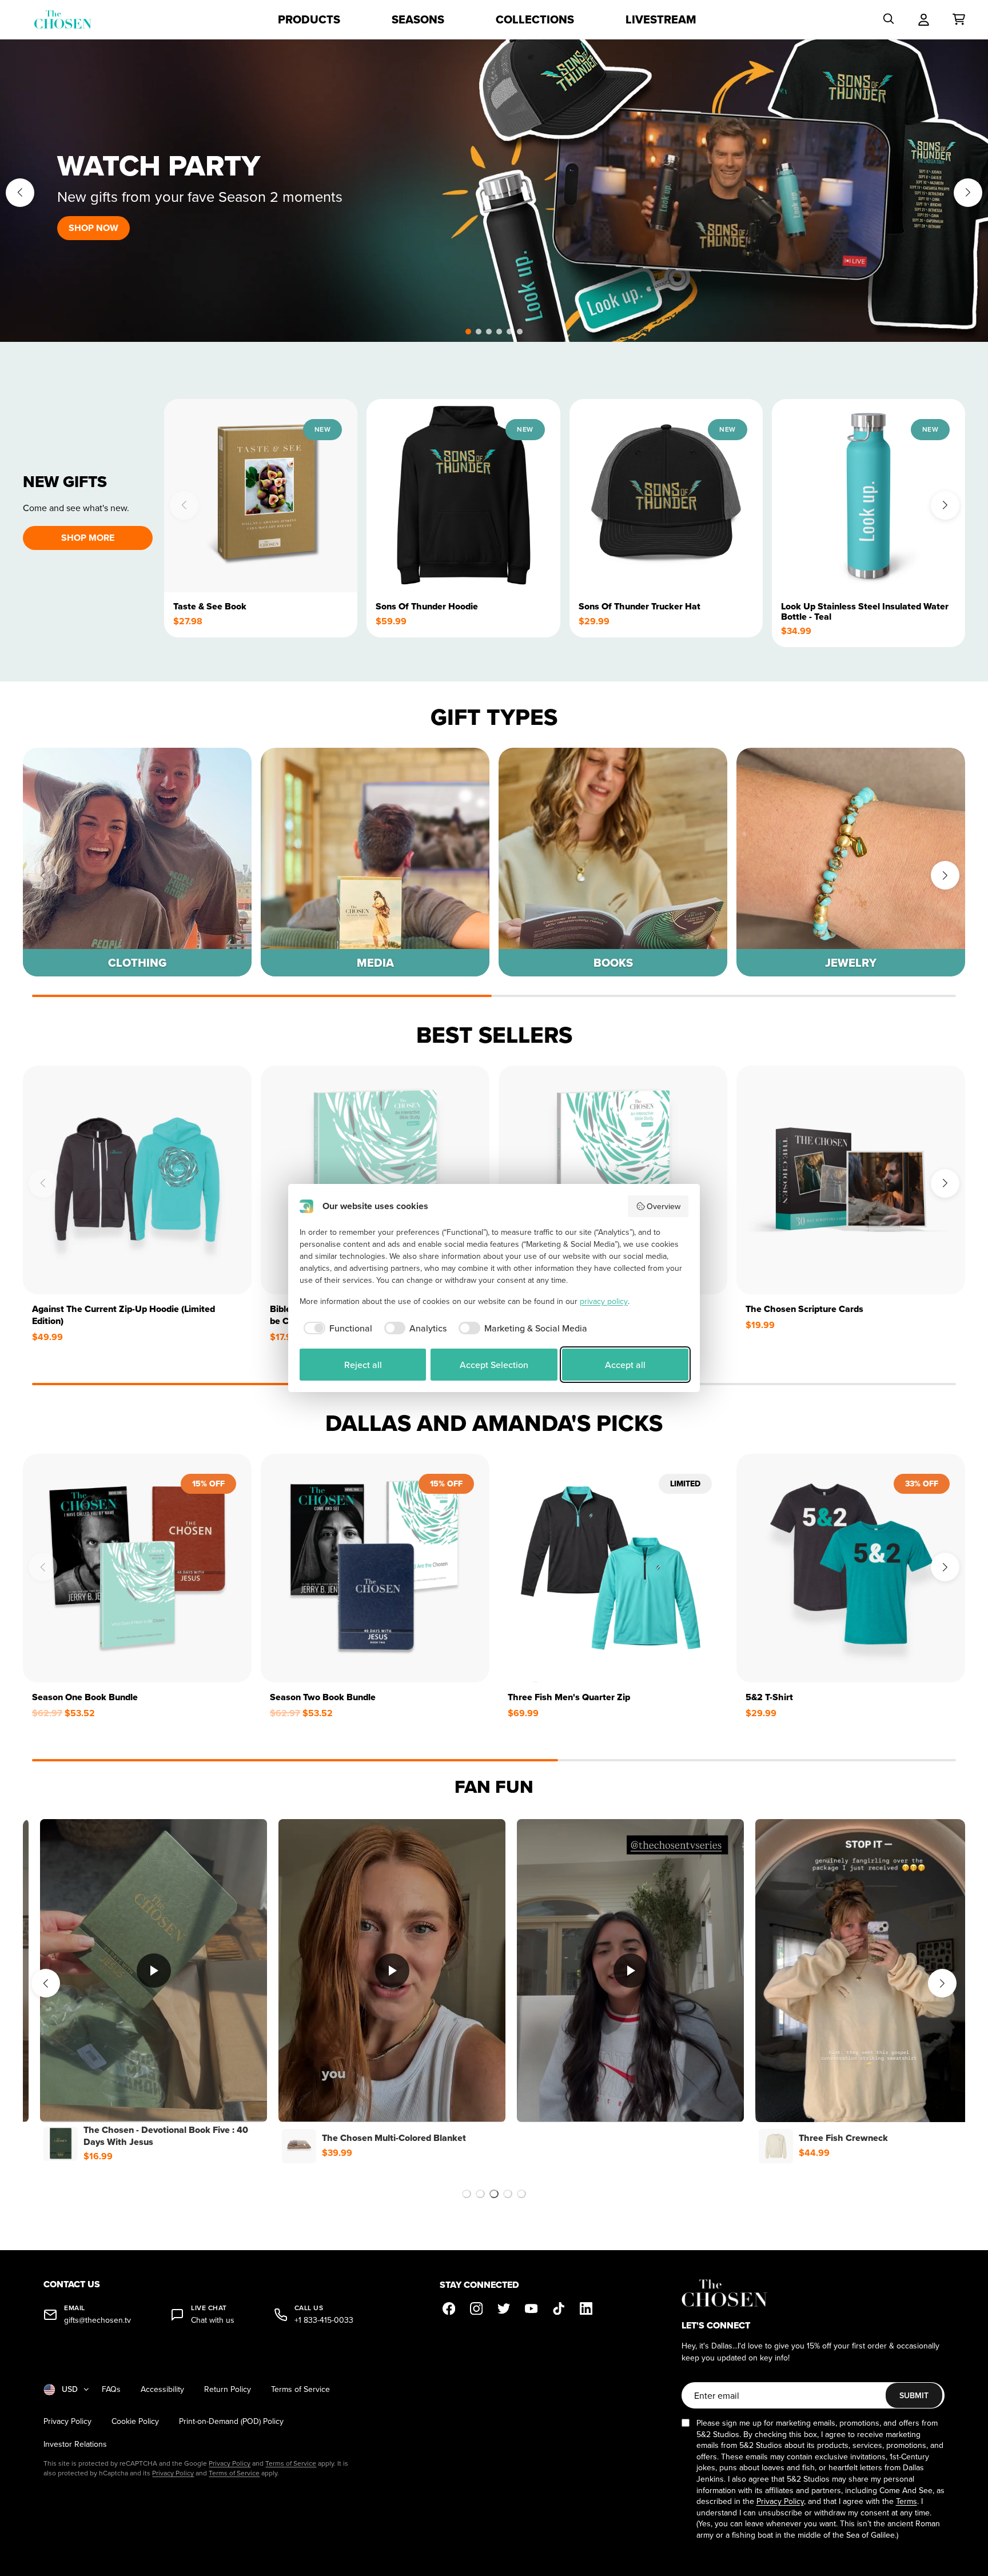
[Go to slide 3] (494, 2194)
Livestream (661, 19)
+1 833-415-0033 (324, 2320)
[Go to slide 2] (480, 2194)
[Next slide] (968, 193)
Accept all (625, 1365)
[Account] (924, 19)
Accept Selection (494, 1365)
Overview (664, 1206)
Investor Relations (75, 2444)
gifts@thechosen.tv (97, 2320)
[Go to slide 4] (508, 2194)
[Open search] (889, 19)
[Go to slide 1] (467, 2194)
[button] (468, 332)
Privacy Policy (67, 2421)
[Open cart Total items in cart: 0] (959, 19)
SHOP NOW (93, 228)
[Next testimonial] (942, 1983)
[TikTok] (559, 2308)
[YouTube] (531, 2308)
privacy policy (604, 1301)
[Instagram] (476, 2308)
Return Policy (228, 2389)
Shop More (88, 538)
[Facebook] (449, 2308)
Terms (907, 2501)
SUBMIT (914, 2395)
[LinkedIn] (586, 2308)
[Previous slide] (20, 193)
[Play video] (157, 1971)
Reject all (363, 1365)
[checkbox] (336, 1328)
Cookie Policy (135, 2421)
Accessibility (162, 2389)
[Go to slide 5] (521, 2194)
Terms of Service (300, 2389)
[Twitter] (504, 2308)
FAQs (111, 2389)
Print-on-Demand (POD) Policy (231, 2421)
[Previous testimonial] (46, 1983)
